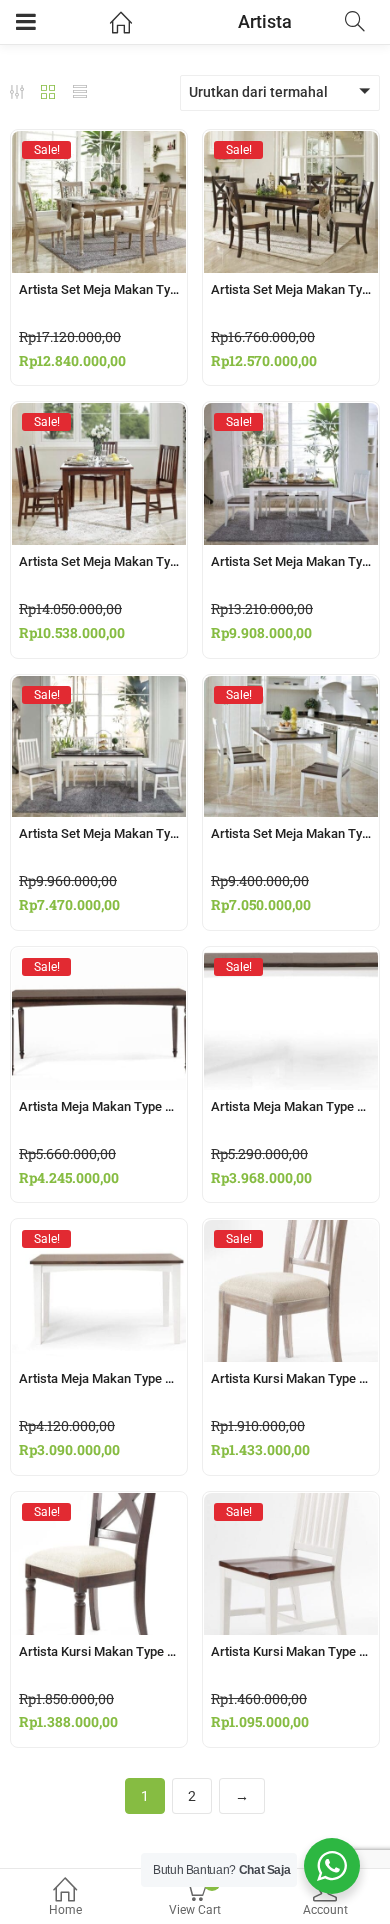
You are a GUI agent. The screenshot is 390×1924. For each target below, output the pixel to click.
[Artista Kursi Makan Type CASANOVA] (99, 1511)
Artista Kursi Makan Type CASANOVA (127, 1651)
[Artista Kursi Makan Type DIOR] (291, 1238)
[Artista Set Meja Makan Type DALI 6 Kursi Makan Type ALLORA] (291, 421)
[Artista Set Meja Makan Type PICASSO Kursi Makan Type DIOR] (99, 149)
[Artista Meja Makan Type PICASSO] (99, 966)
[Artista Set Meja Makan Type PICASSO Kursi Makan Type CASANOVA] (291, 149)
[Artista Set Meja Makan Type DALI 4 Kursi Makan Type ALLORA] (291, 694)
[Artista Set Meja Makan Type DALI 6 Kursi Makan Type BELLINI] (99, 421)
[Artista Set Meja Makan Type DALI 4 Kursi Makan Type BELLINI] (99, 694)
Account (325, 1910)
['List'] (80, 94)
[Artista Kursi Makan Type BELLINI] (291, 1511)
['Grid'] (48, 94)
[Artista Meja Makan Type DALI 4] (99, 1238)
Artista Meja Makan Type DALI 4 (111, 1378)
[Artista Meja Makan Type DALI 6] (291, 966)
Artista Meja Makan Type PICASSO (119, 1106)
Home (65, 1910)
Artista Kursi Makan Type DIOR (299, 1378)
